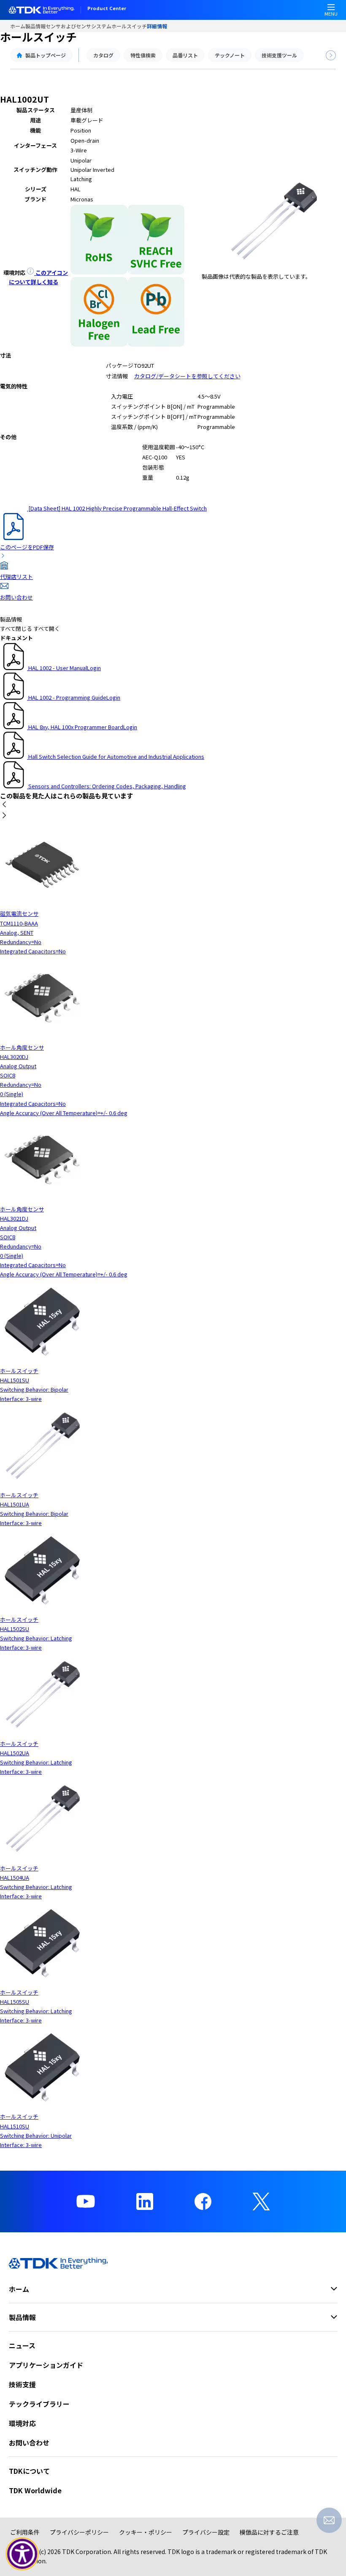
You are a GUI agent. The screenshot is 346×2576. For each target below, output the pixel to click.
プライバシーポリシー (79, 2532)
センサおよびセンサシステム (78, 26)
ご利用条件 (25, 2532)
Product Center (107, 9)
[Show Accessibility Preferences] (22, 2554)
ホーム (18, 26)
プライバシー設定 (206, 2532)
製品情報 (35, 26)
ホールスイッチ (129, 26)
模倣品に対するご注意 (269, 2532)
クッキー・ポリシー (146, 2532)
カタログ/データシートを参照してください (187, 376)
